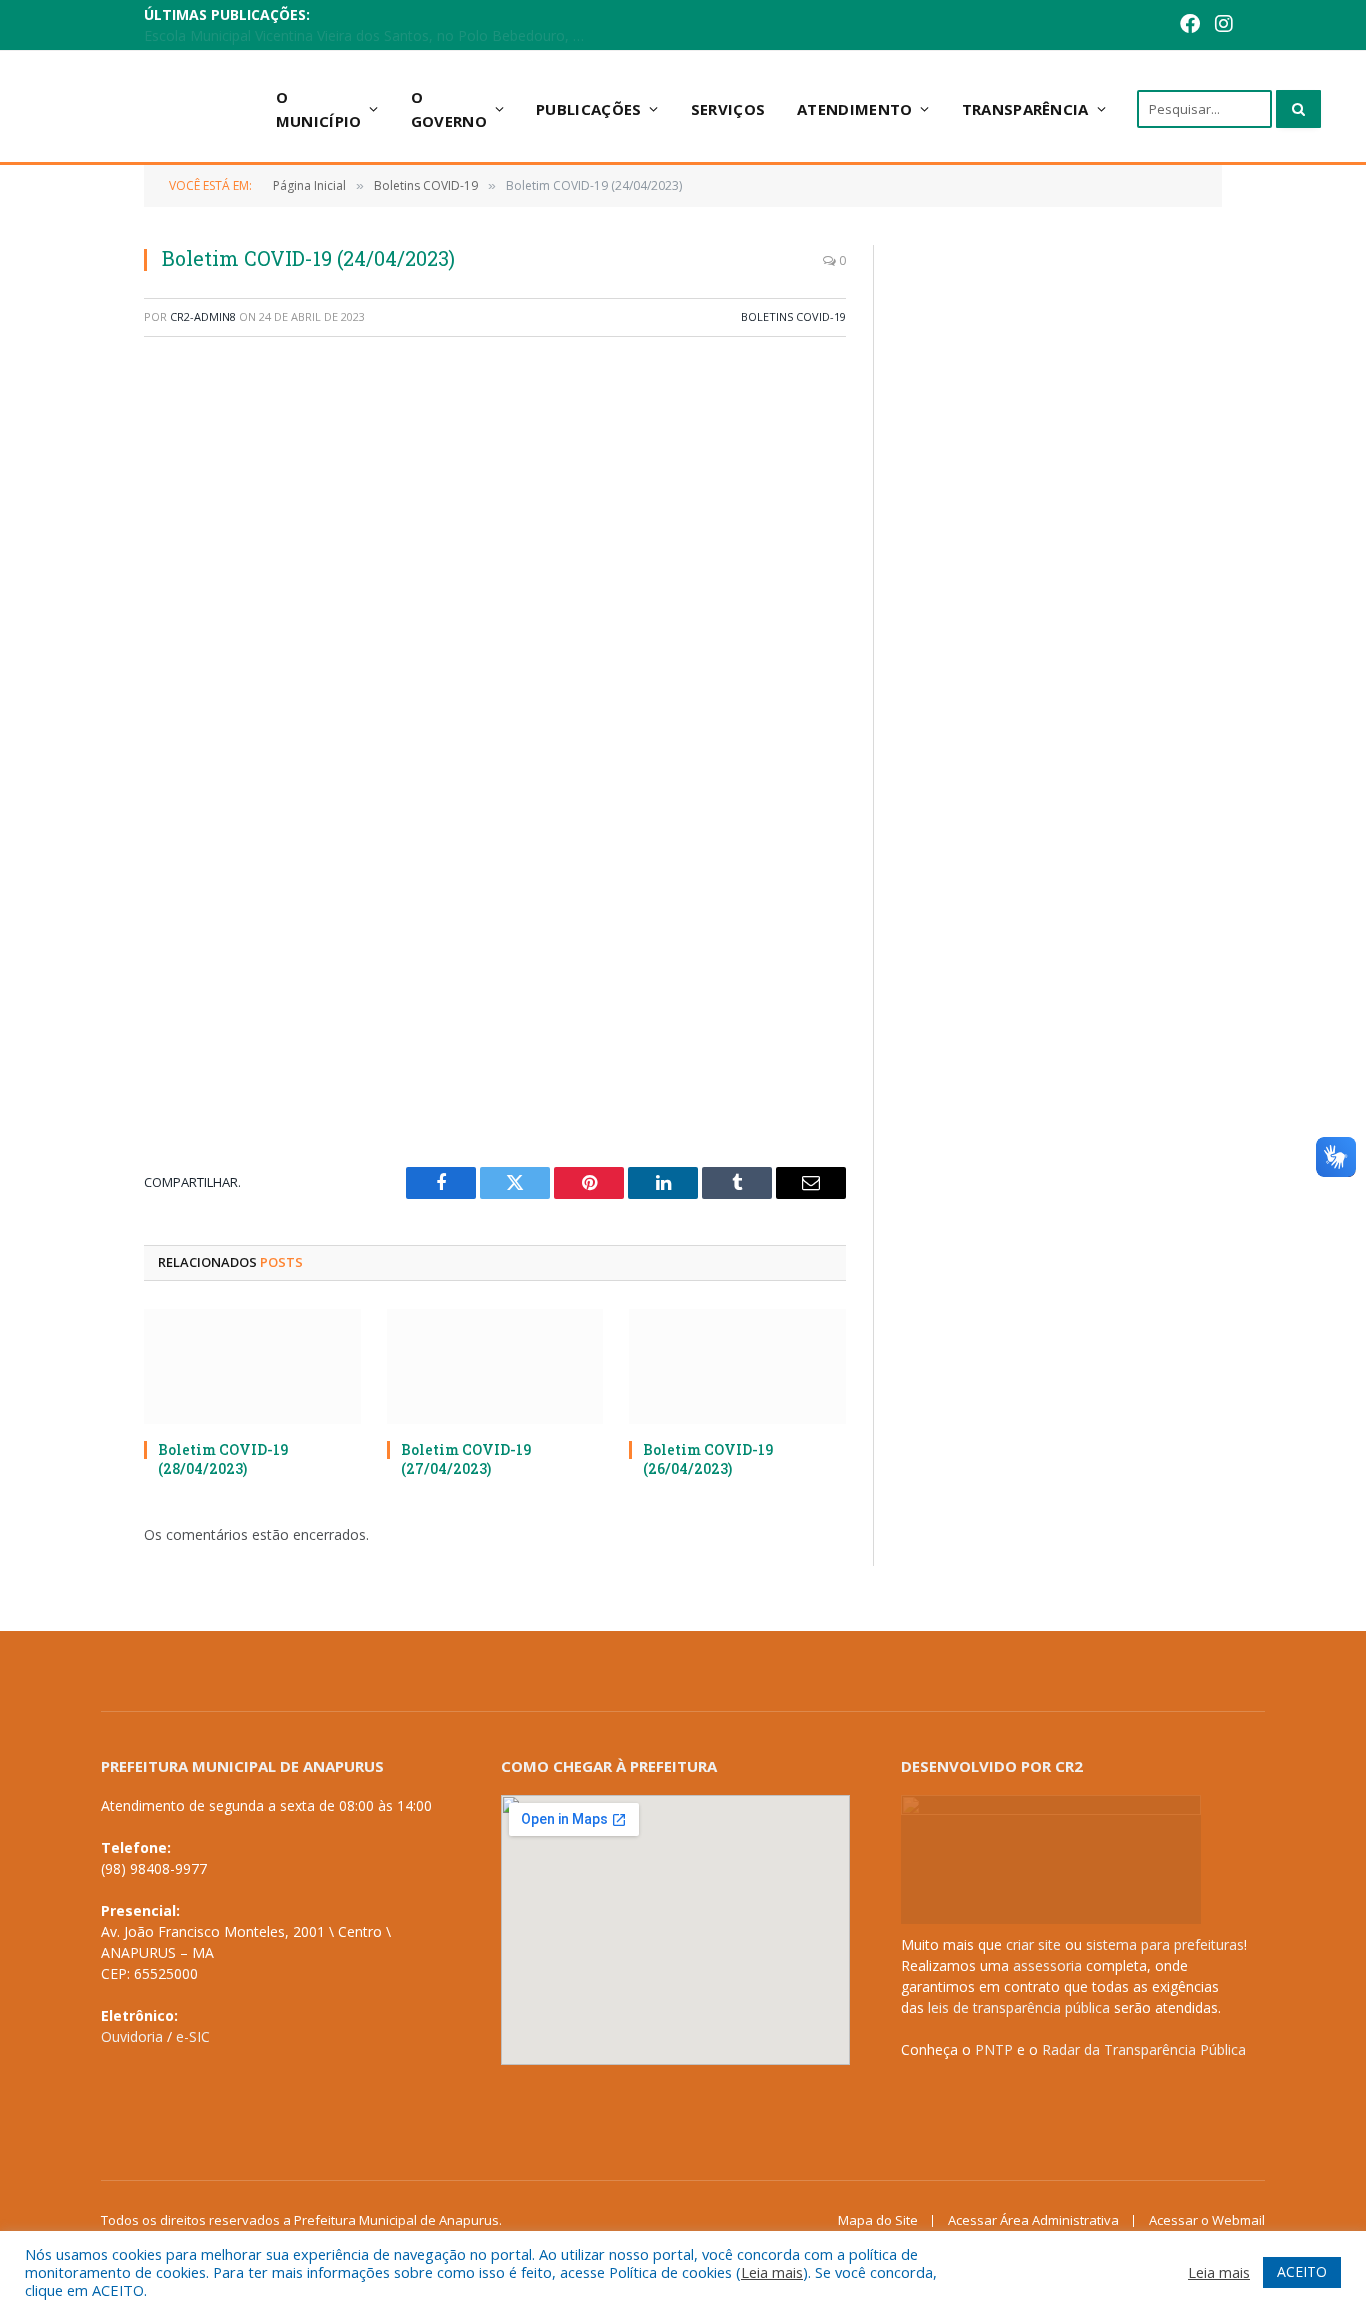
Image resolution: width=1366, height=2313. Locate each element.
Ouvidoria (132, 2036)
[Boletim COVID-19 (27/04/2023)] (495, 1366)
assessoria (1047, 1965)
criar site (1033, 1944)
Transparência (1025, 109)
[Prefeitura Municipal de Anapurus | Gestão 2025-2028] (152, 108)
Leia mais (772, 2272)
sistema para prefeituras (1165, 1944)
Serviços (728, 109)
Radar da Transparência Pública (1144, 2049)
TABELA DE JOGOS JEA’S (424, 26)
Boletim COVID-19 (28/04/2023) (223, 1459)
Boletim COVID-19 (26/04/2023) (708, 1459)
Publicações (588, 109)
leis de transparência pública (1019, 2007)
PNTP (994, 2049)
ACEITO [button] (1302, 2271)
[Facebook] (1159, 25)
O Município (319, 109)
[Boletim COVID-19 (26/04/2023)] (737, 1366)
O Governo (449, 109)
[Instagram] (1193, 25)
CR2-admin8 (203, 316)
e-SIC (193, 2036)
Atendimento (854, 109)
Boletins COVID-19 (793, 316)
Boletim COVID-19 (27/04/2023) (466, 1459)
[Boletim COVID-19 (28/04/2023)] (252, 1366)
